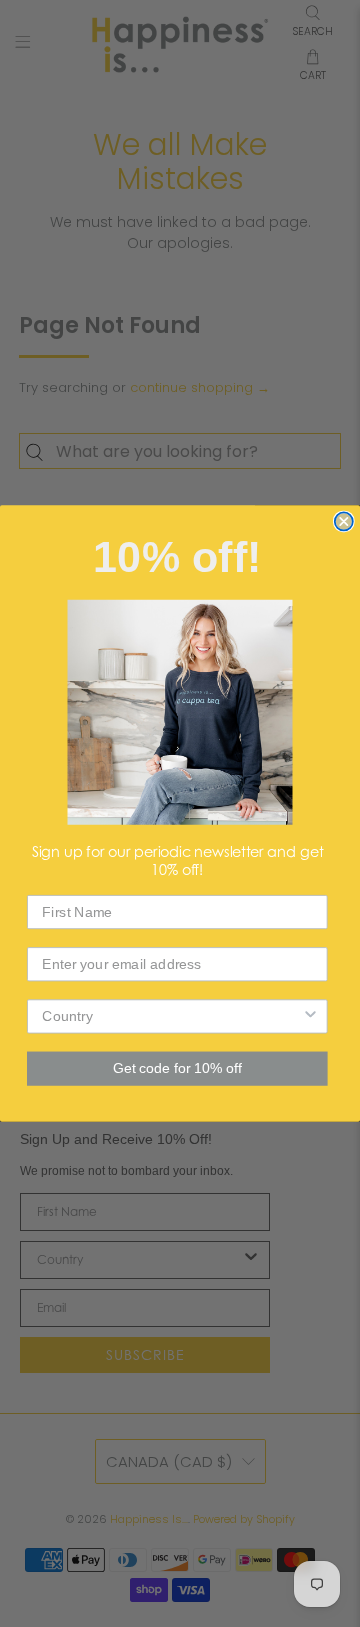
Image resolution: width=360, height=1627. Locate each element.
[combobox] (171, 1016)
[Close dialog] (344, 521)
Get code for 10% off (177, 1068)
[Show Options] (311, 1016)
